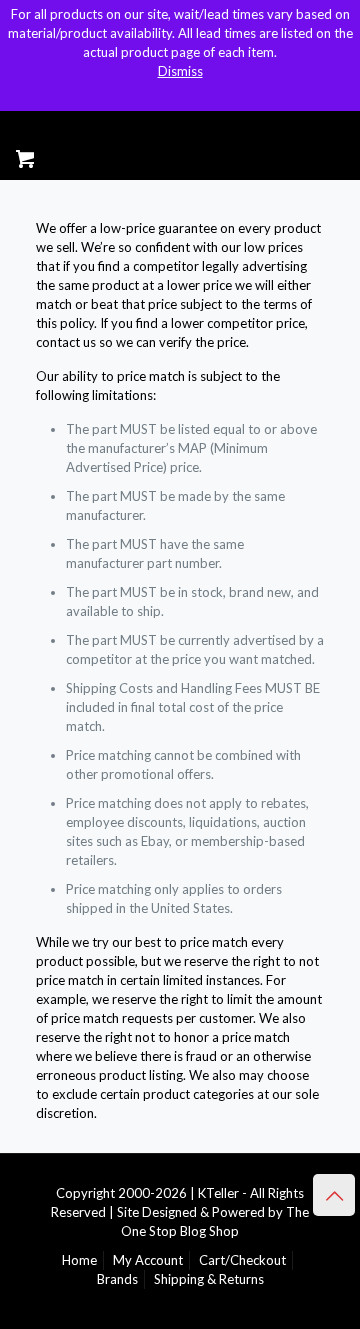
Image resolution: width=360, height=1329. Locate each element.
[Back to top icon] (334, 1195)
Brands (117, 1279)
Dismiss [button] (180, 71)
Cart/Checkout (242, 1260)
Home (79, 1260)
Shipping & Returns (209, 1279)
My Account (148, 1260)
